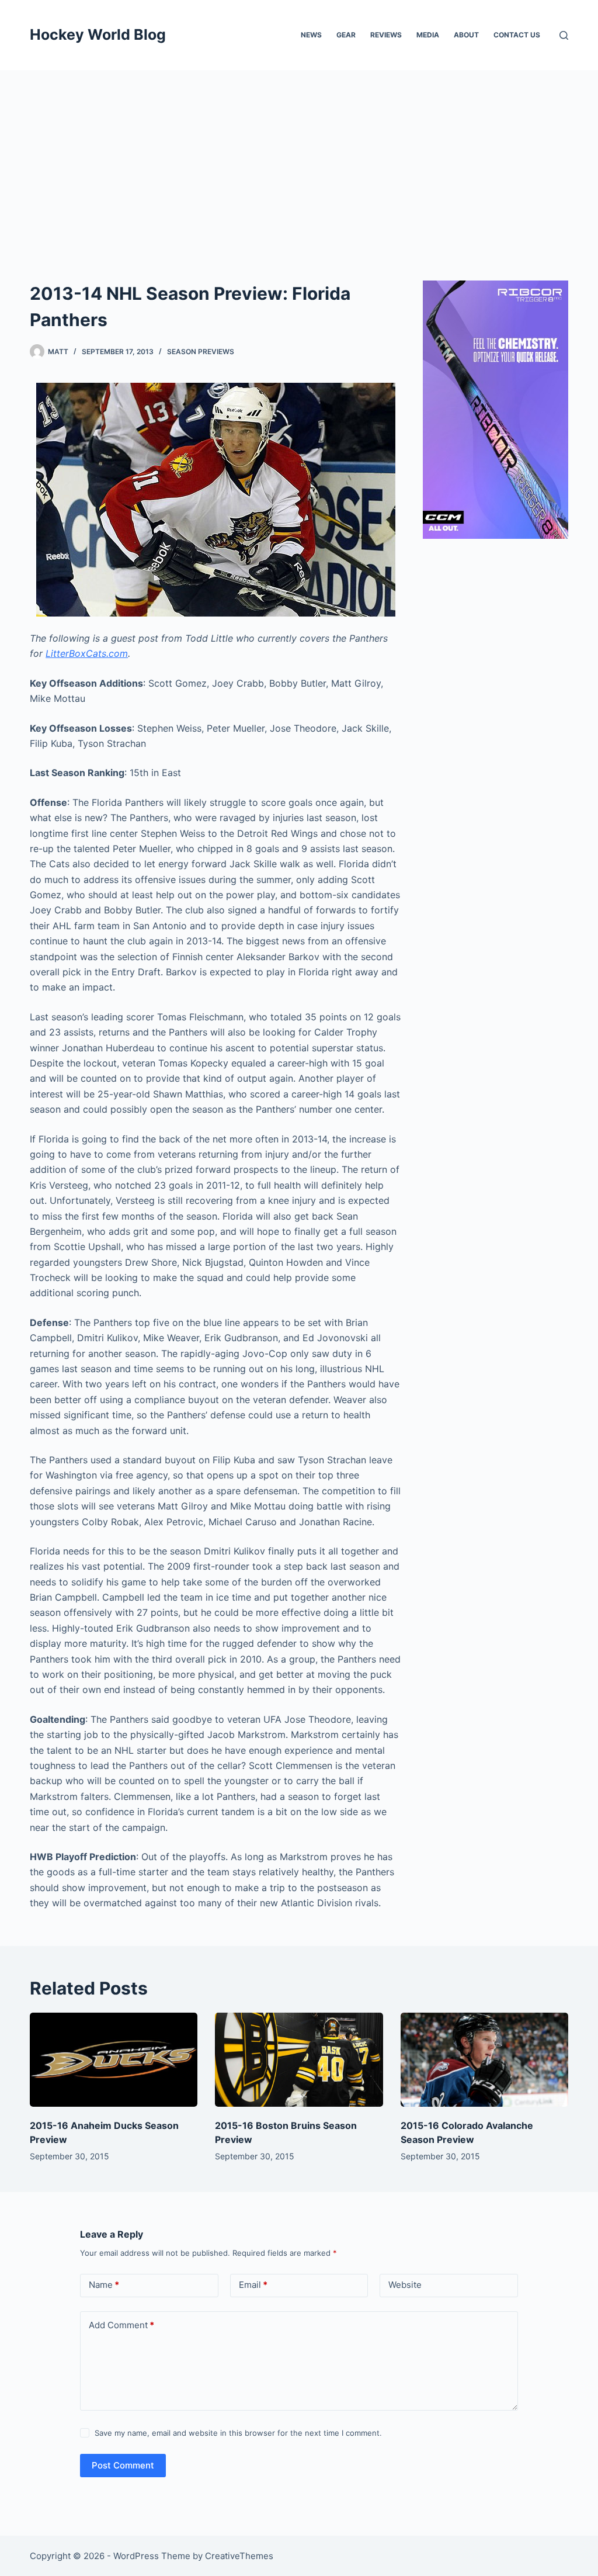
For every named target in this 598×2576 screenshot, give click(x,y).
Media (428, 35)
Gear (346, 35)
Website (405, 2285)
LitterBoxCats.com (87, 653)
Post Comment (123, 2465)
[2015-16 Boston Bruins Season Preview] (299, 2060)
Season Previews (201, 352)
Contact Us (517, 35)
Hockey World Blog (98, 34)
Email (253, 2285)
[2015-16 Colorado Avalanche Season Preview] (484, 2060)
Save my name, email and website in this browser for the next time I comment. (238, 2433)
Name (104, 2285)
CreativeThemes (239, 2556)
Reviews (386, 35)
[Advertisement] (299, 158)
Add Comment (121, 2325)
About (466, 35)
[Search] (564, 35)
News (311, 35)
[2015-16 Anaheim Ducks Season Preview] (114, 2060)
